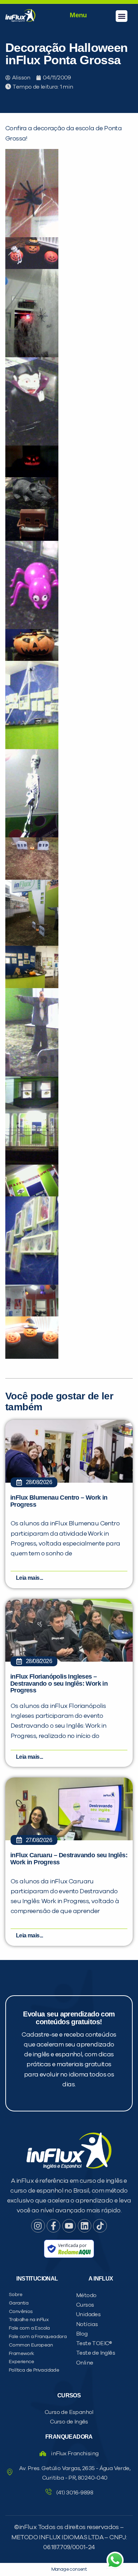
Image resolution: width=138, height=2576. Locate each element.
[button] (122, 16)
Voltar (28, 497)
